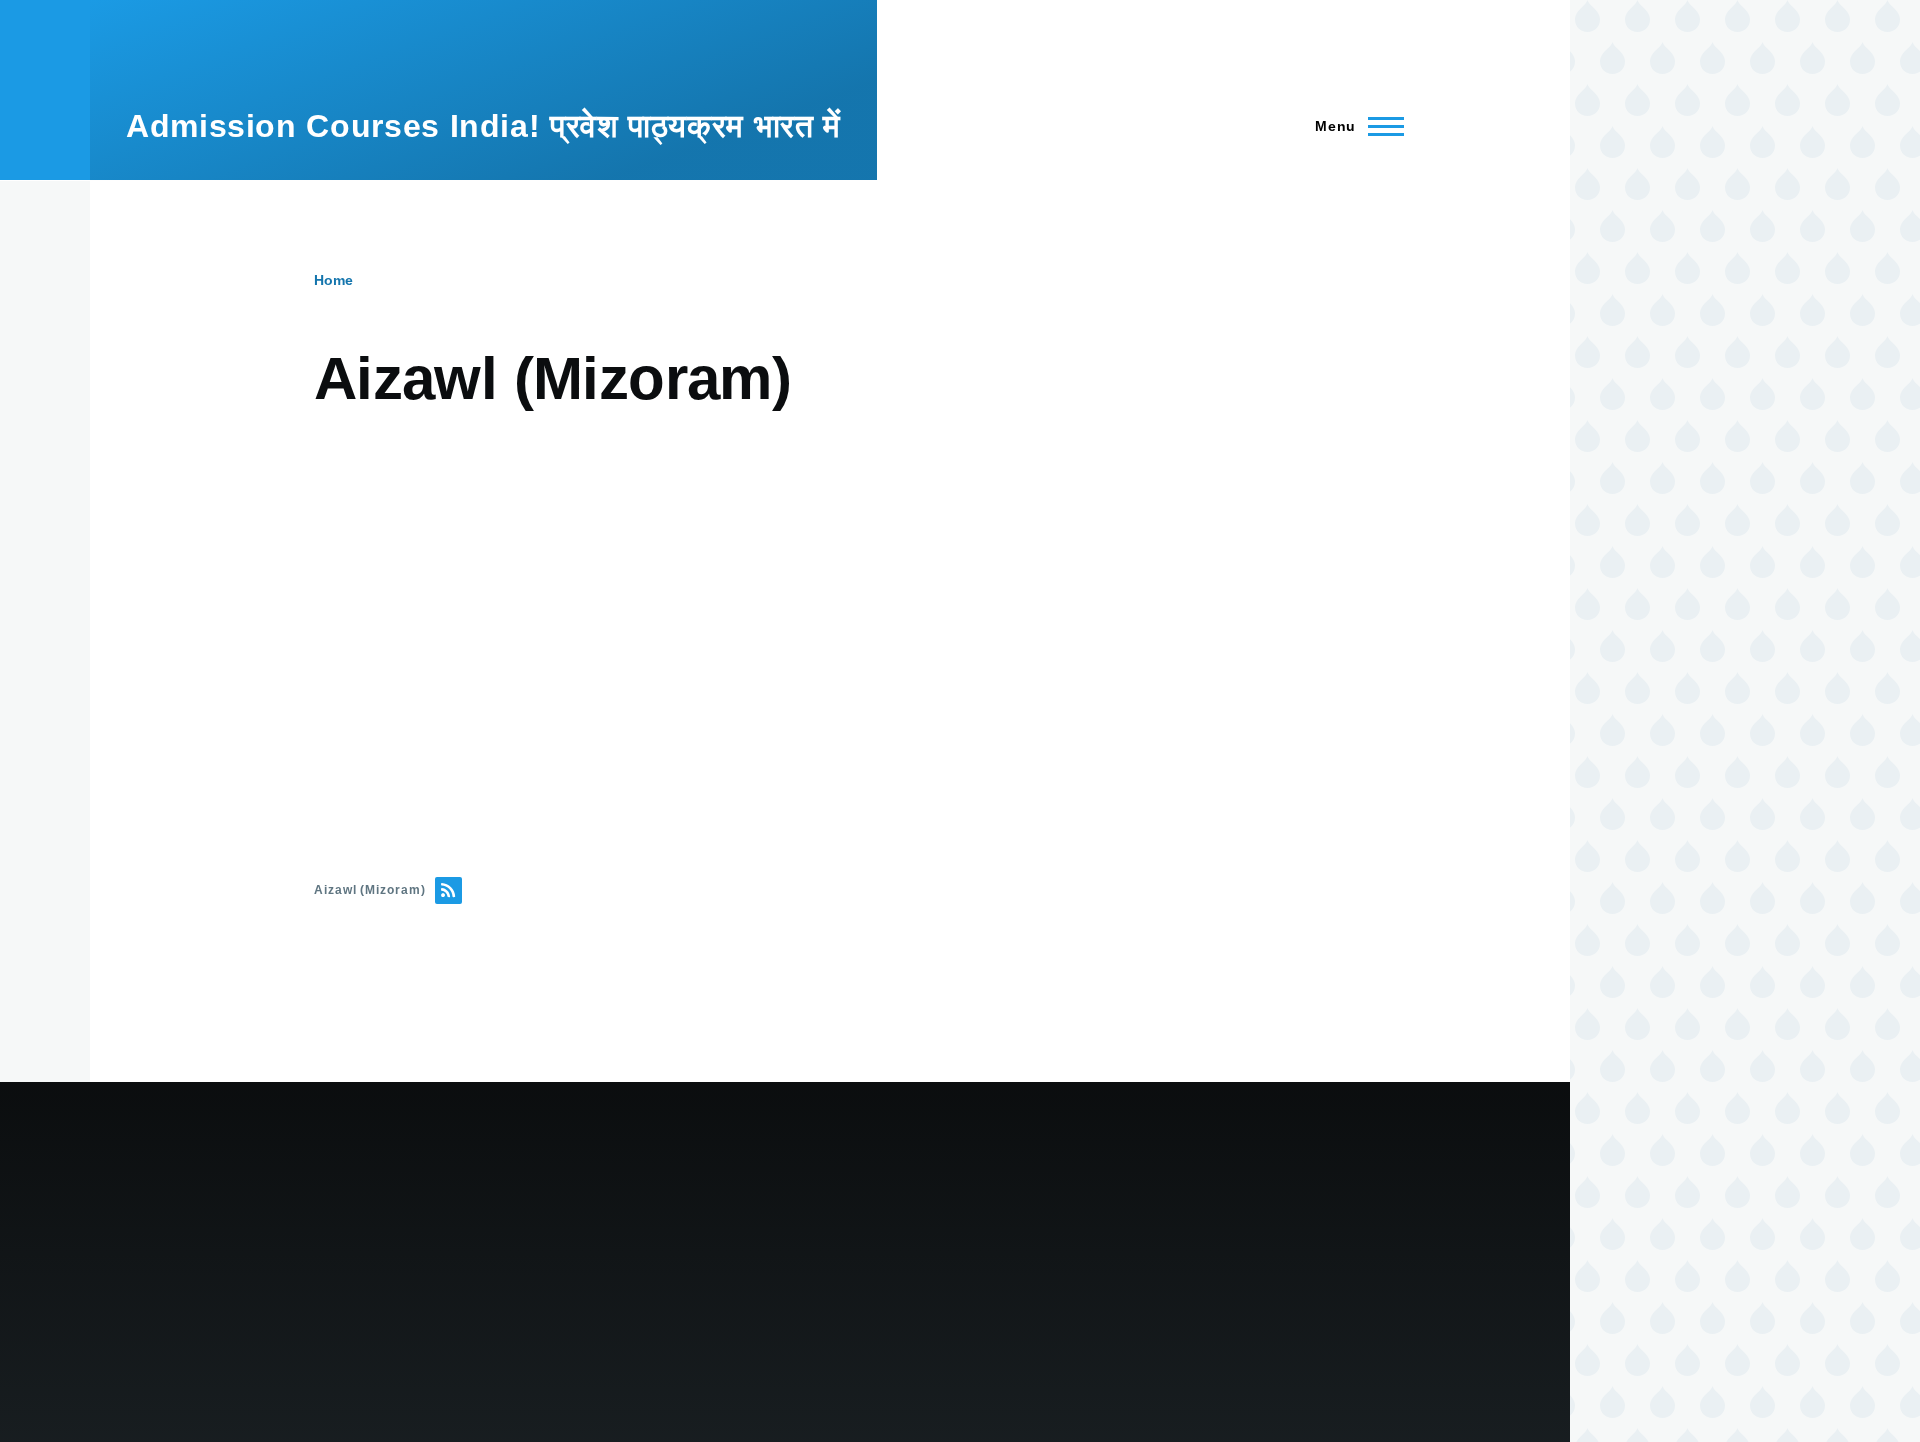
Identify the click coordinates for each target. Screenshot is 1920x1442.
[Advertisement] (914, 619)
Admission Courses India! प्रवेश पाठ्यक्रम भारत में (483, 126)
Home (333, 280)
